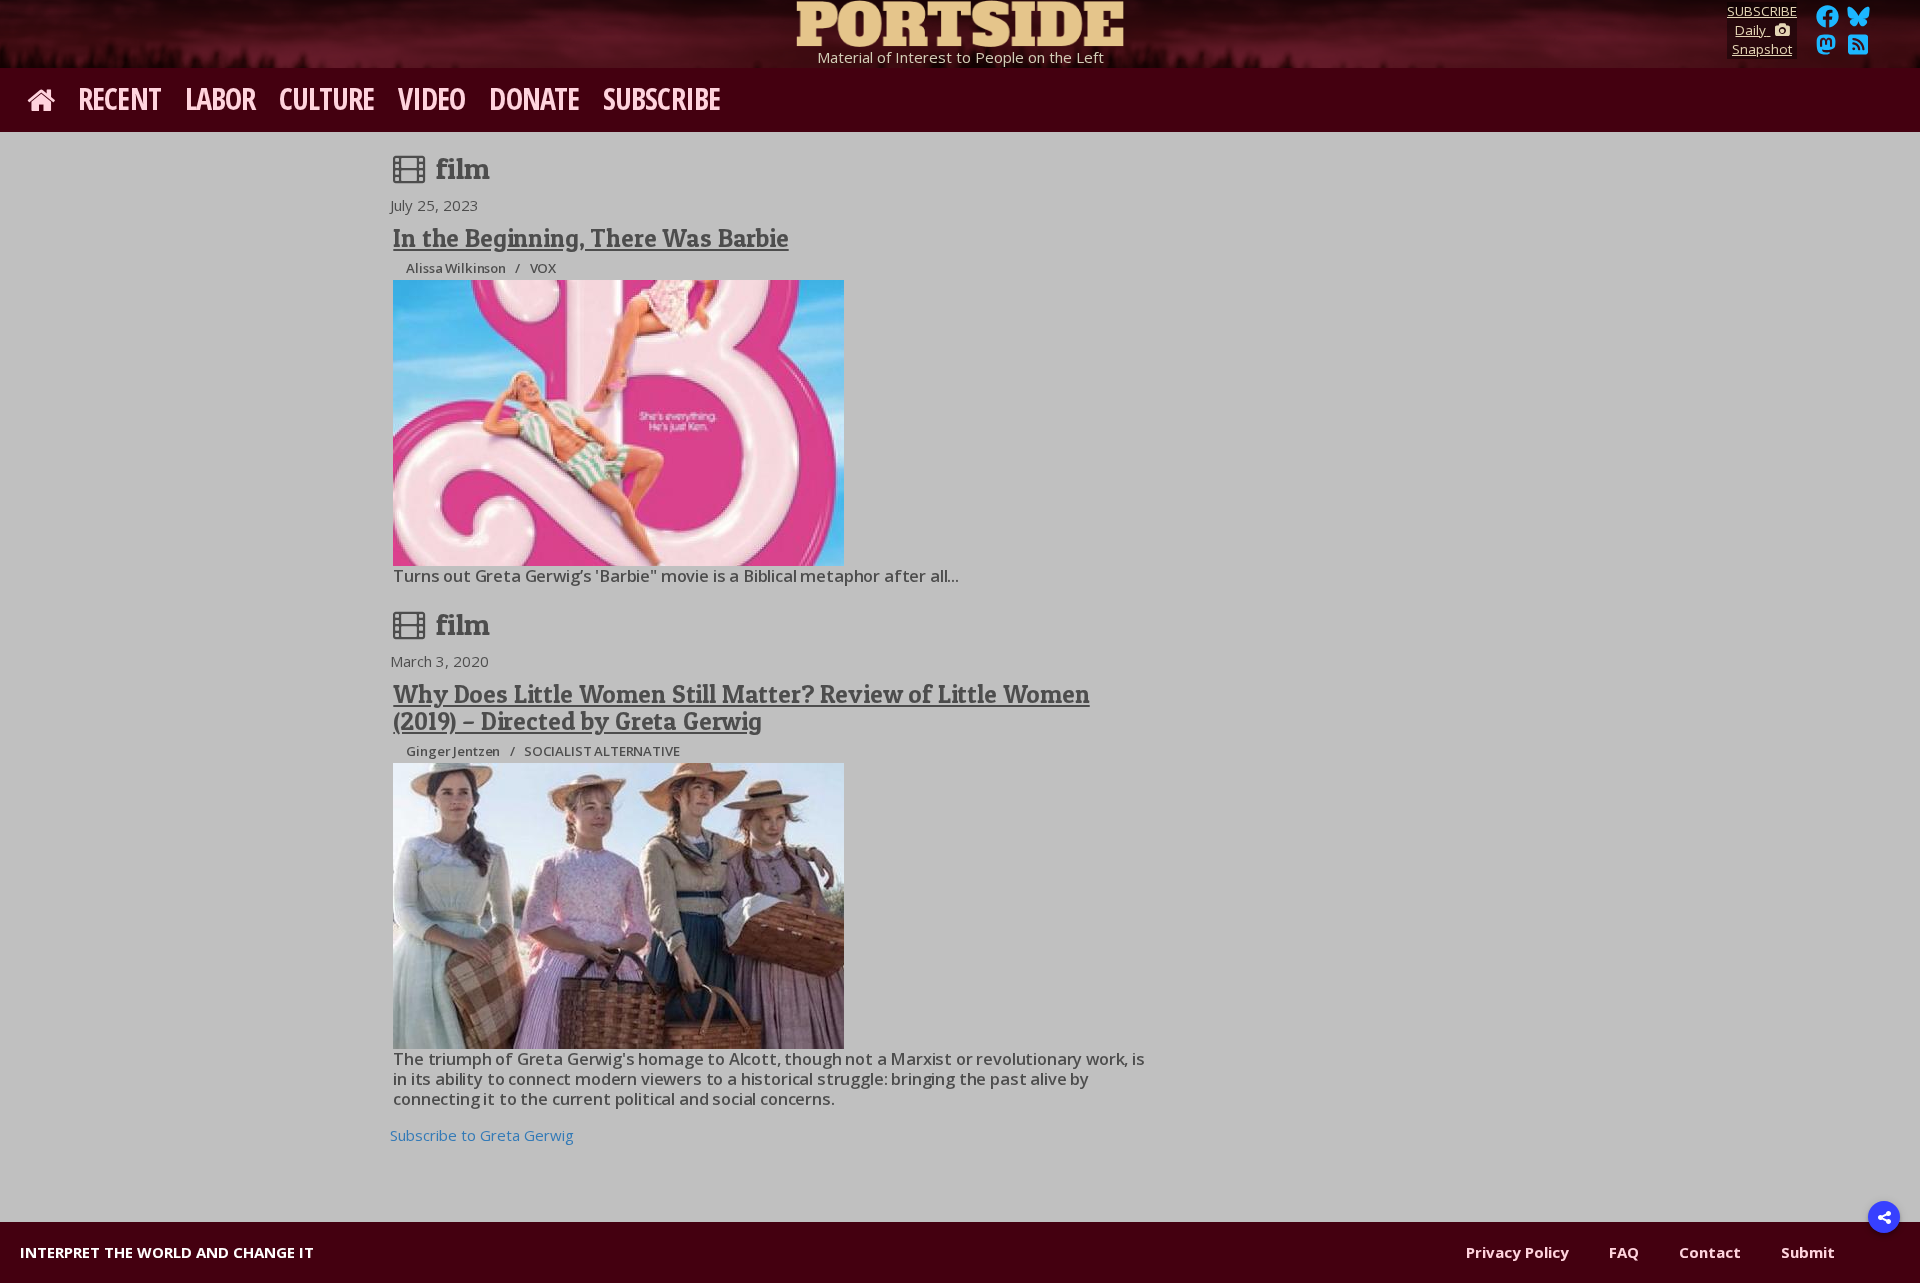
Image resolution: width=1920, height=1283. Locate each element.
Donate (534, 98)
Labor (220, 98)
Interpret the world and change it (167, 1252)
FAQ (1624, 1252)
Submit (1808, 1252)
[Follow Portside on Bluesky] (1860, 22)
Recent (119, 98)
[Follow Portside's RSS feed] (1858, 50)
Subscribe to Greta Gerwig (482, 1135)
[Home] (960, 20)
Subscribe (661, 98)
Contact (1710, 1252)
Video (432, 98)
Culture (326, 98)
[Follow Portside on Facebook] (1827, 22)
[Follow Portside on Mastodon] (1826, 50)
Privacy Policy (1517, 1252)
